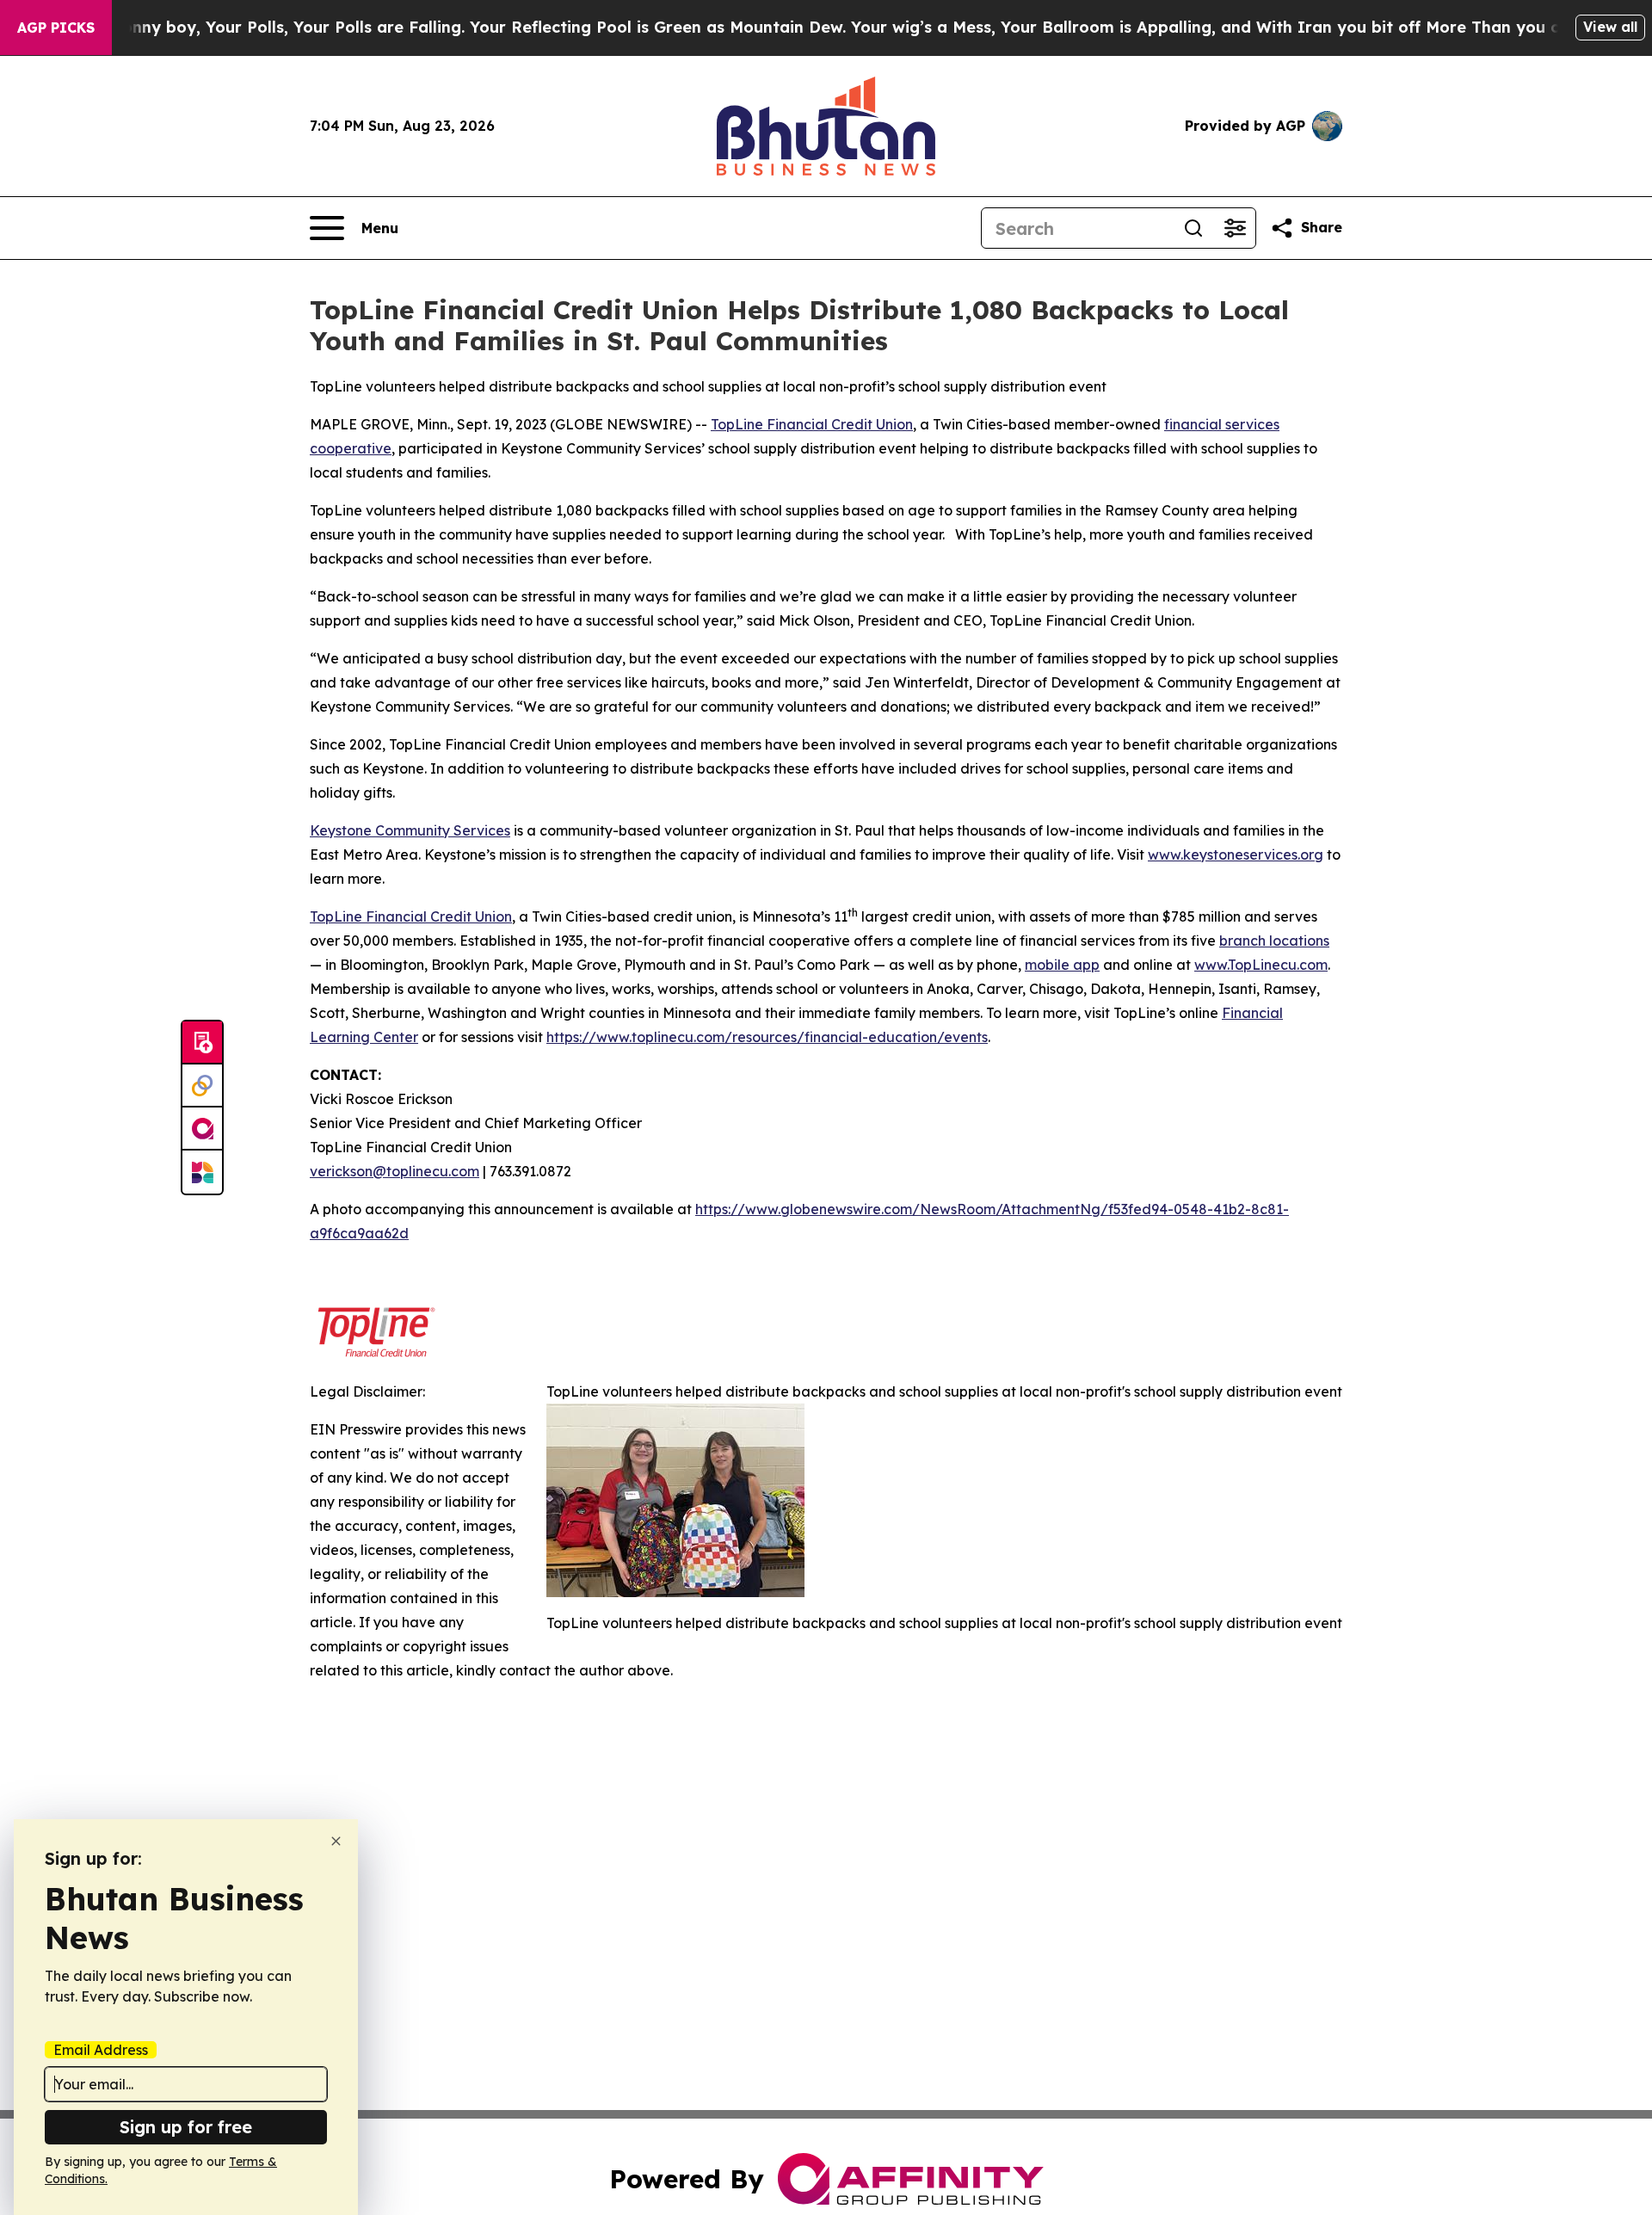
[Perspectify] (202, 1086)
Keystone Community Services (410, 830)
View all (1610, 27)
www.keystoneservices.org (1236, 855)
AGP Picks (56, 28)
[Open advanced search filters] (1235, 228)
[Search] (1193, 228)
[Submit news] (202, 1043)
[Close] (336, 1841)
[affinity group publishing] (202, 1129)
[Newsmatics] (202, 1172)
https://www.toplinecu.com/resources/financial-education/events (767, 1037)
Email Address (101, 2050)
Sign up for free (186, 2127)
